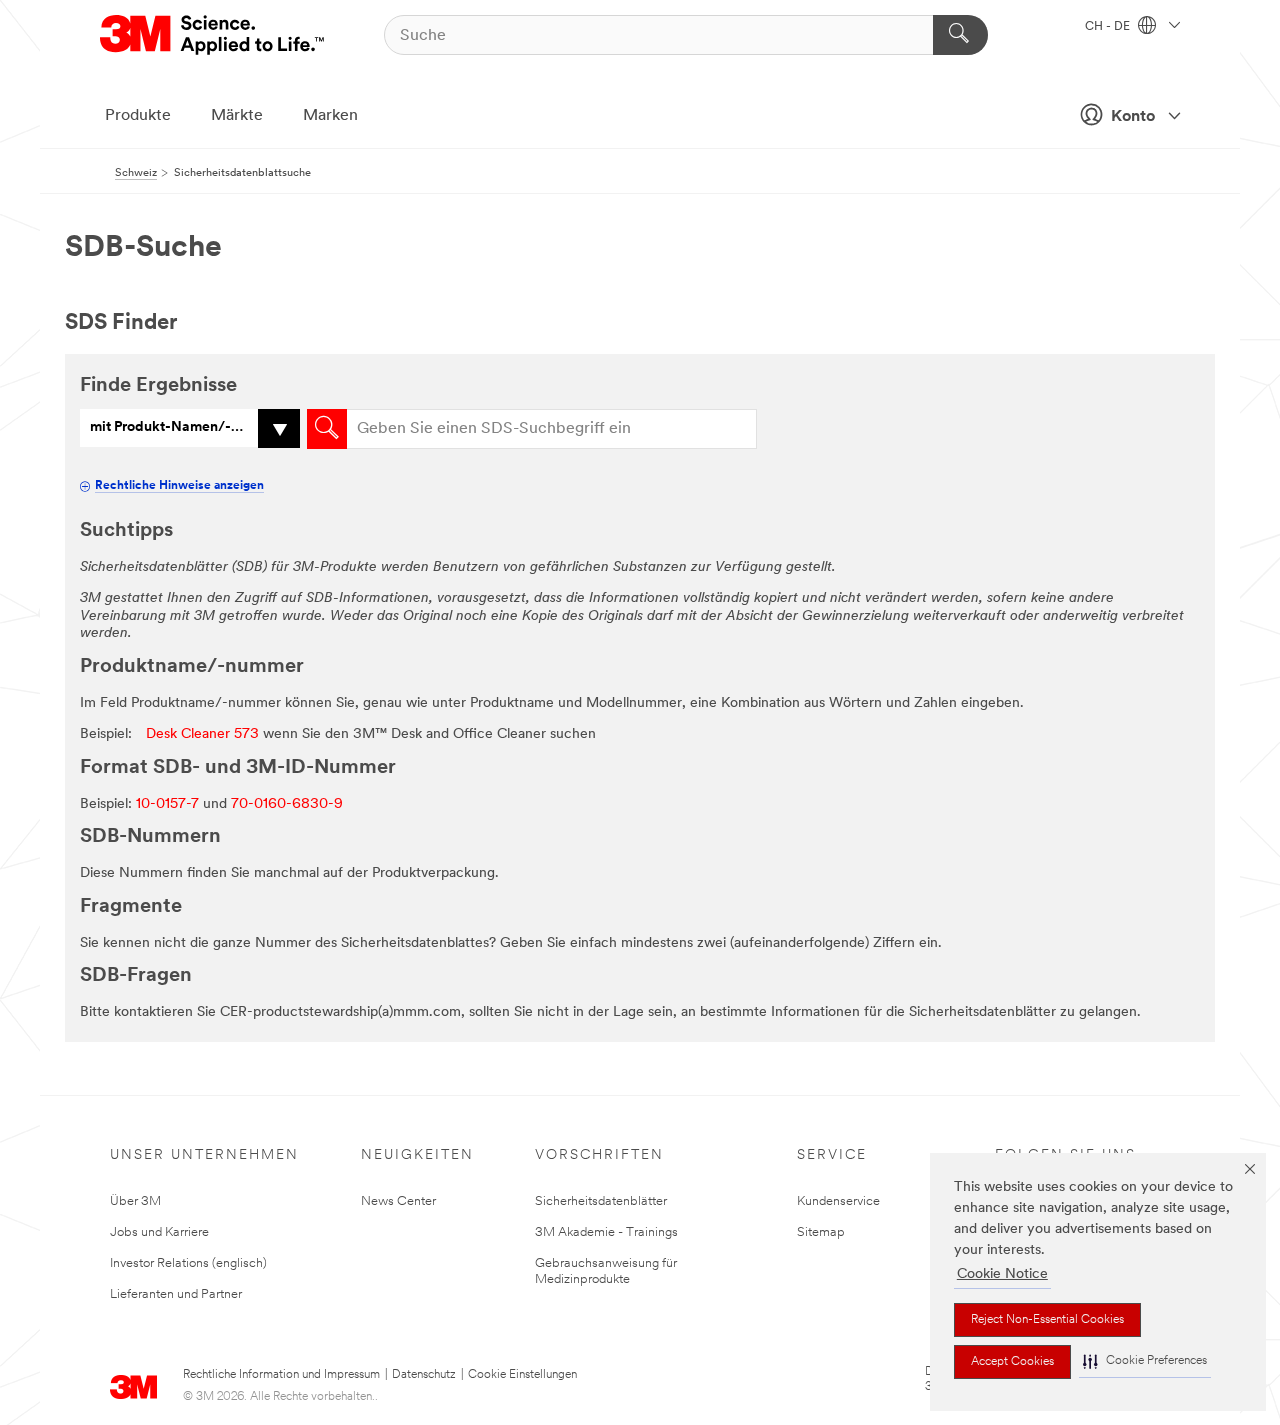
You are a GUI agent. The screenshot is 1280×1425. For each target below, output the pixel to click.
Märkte (237, 116)
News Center (398, 1201)
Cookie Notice (1002, 1274)
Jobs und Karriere (159, 1232)
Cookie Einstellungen (522, 1375)
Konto (1133, 117)
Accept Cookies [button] (1012, 1362)
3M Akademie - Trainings (606, 1232)
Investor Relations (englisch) (188, 1263)
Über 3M (135, 1201)
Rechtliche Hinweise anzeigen (179, 486)
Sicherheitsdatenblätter (601, 1201)
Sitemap (821, 1232)
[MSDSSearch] (327, 429)
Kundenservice (838, 1201)
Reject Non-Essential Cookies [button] (1047, 1320)
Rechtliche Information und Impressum (281, 1375)
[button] (1145, 1361)
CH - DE (1109, 27)
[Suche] (960, 35)
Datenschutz (424, 1375)
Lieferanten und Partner (176, 1294)
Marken (330, 116)
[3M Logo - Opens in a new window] (213, 35)
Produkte (138, 116)
